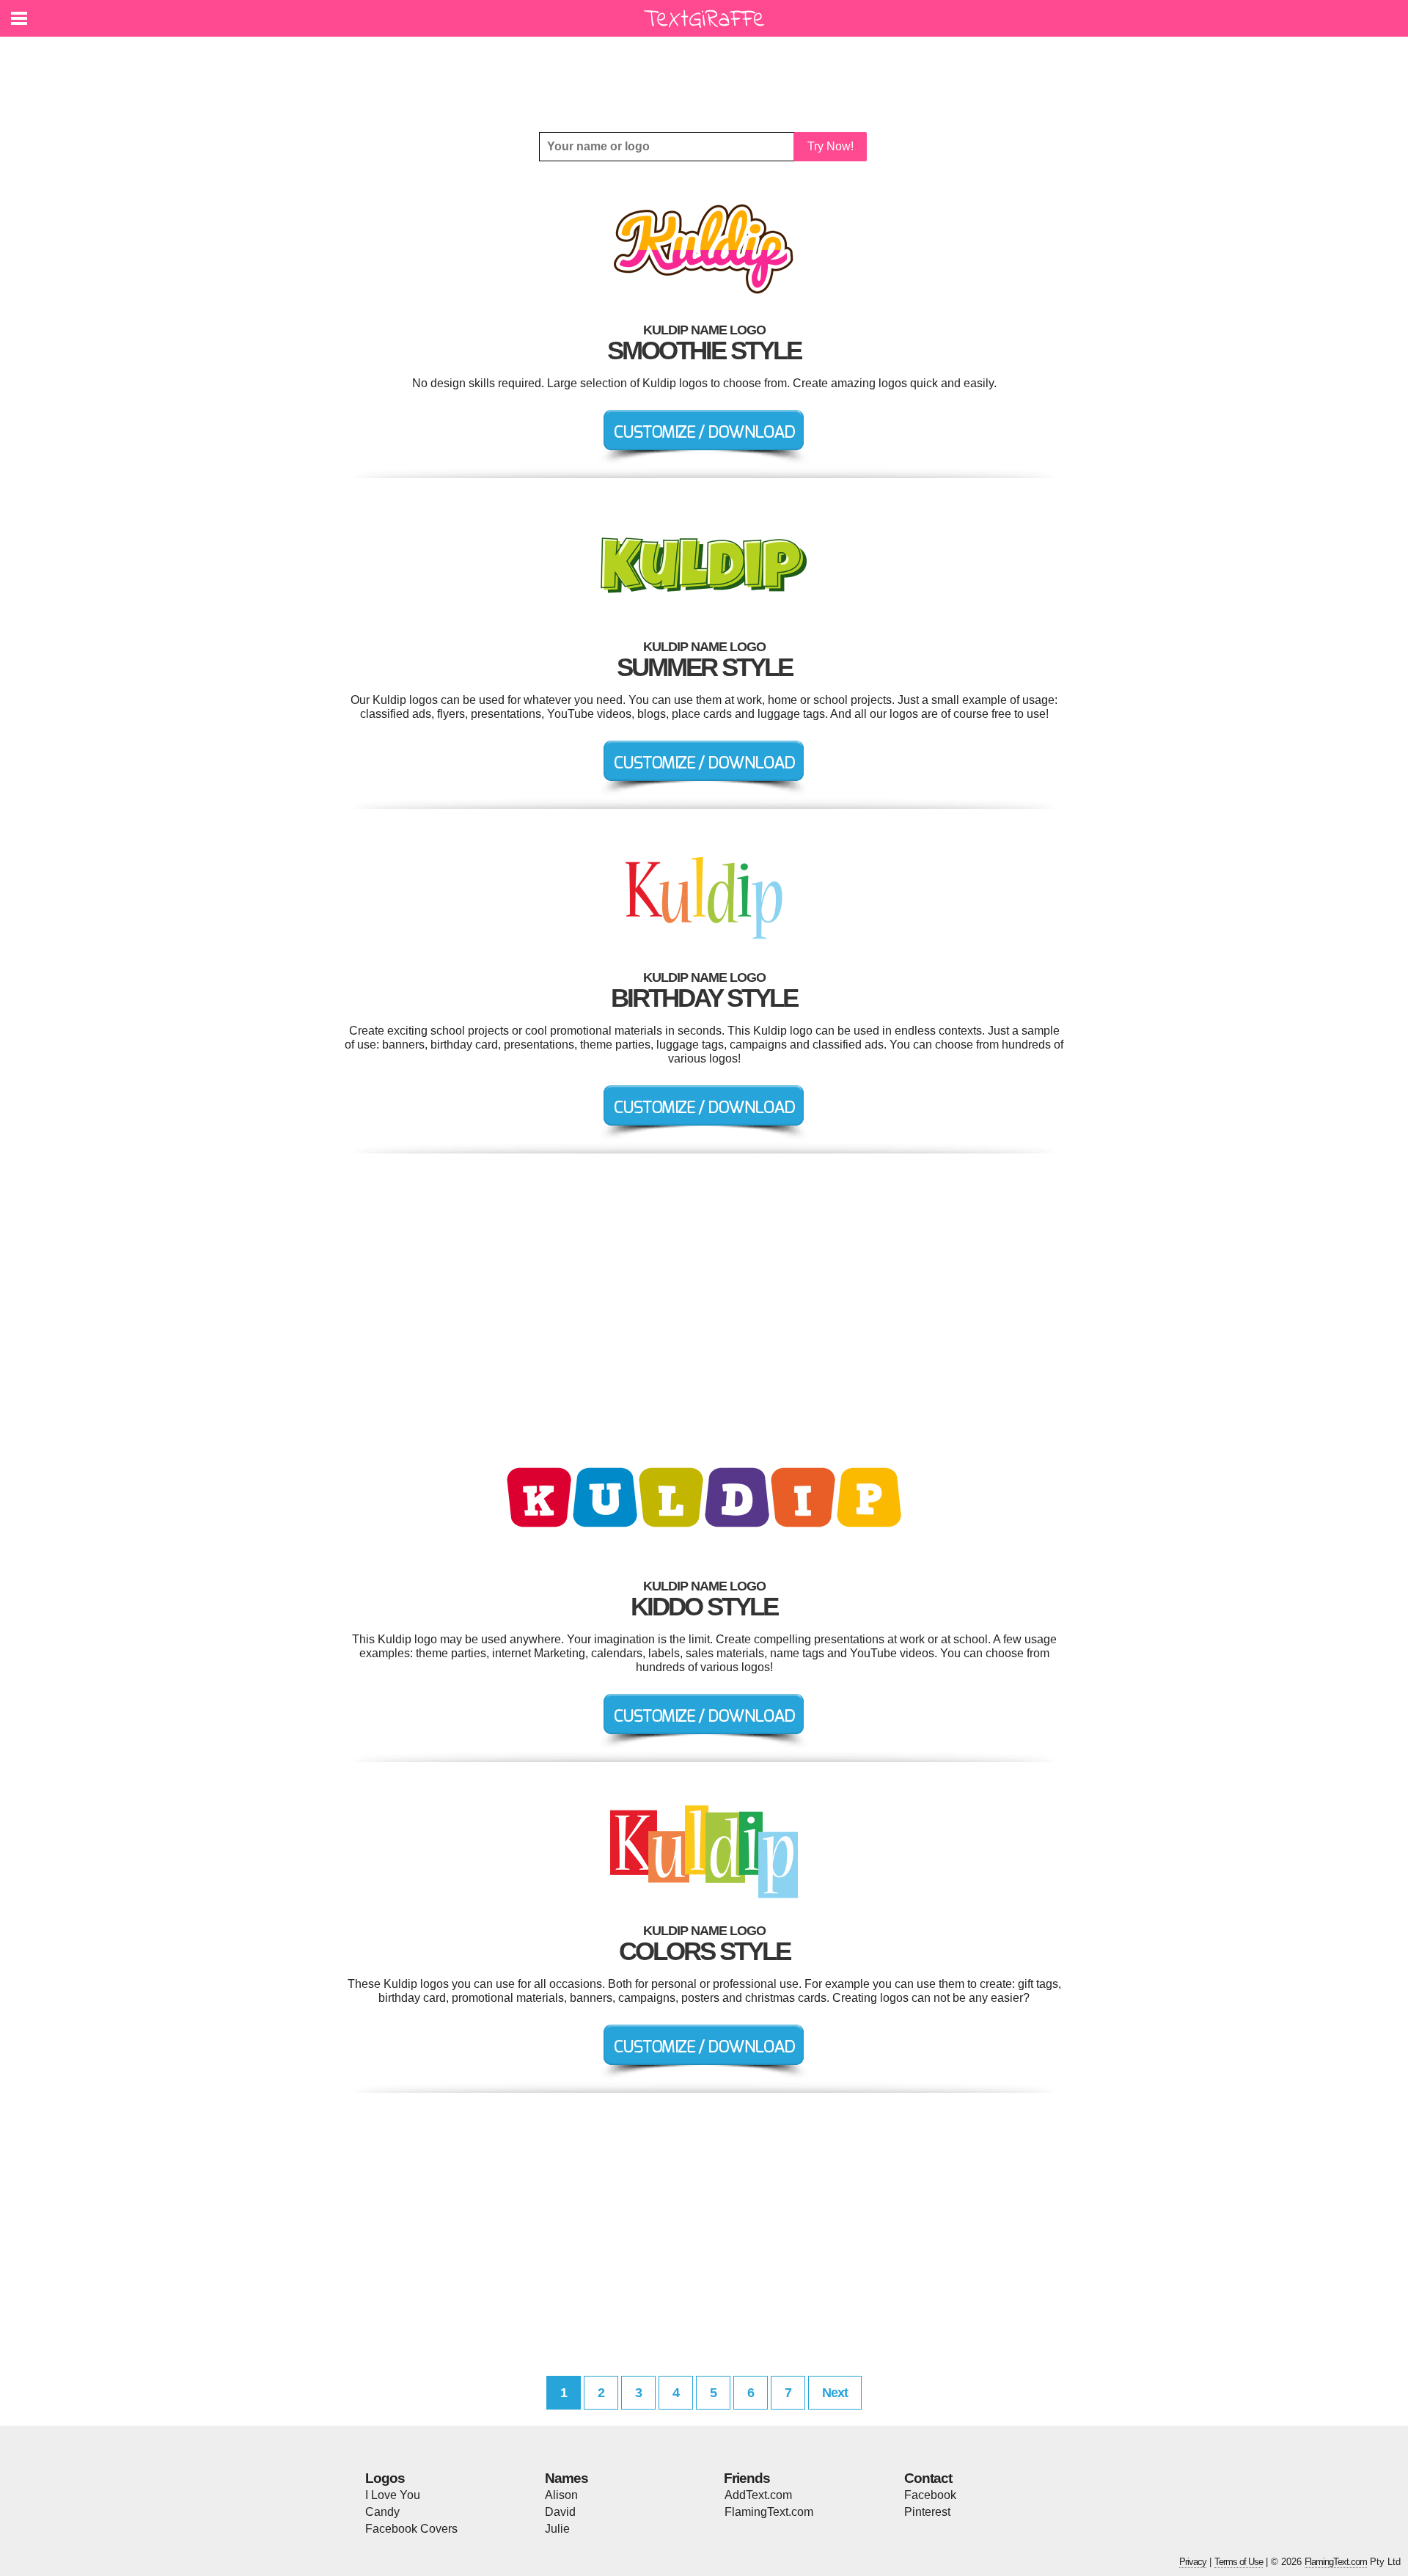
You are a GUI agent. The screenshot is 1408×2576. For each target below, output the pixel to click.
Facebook (930, 2495)
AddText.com (758, 2495)
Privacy (1193, 2562)
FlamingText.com (769, 2512)
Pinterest (927, 2512)
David (560, 2512)
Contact (928, 2478)
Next (835, 2393)
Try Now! (830, 146)
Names (566, 2478)
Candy (382, 2512)
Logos (385, 2478)
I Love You (393, 2495)
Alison (561, 2495)
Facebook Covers (411, 2529)
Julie (557, 2529)
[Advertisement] (708, 73)
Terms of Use (1239, 2562)
